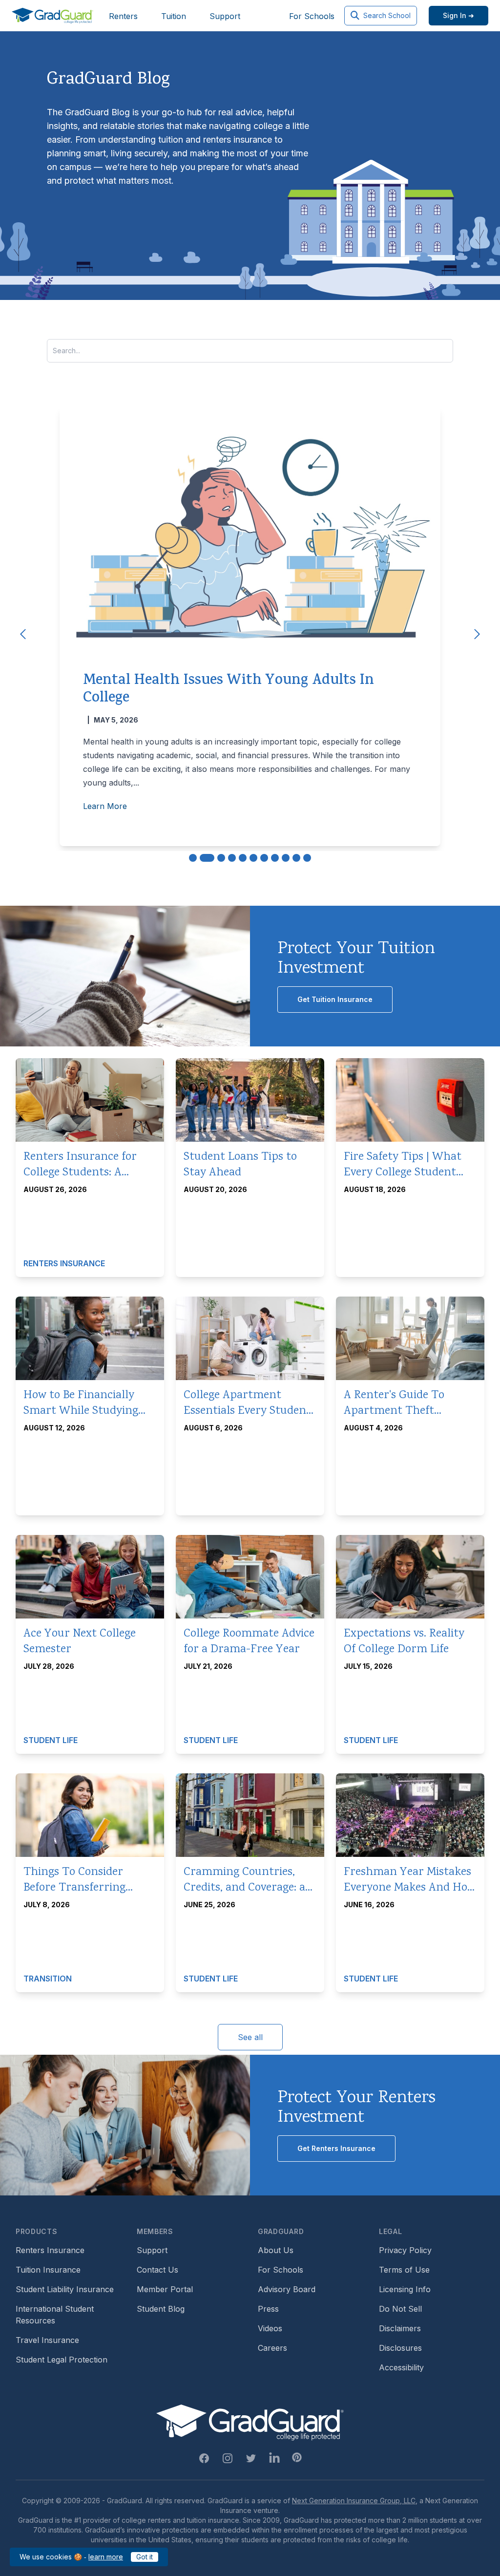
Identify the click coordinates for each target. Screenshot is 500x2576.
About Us (276, 2250)
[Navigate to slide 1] (193, 858)
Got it (145, 2557)
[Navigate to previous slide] (23, 634)
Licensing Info (405, 2289)
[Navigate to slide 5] (243, 858)
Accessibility (401, 2367)
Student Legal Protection (62, 2360)
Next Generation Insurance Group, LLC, (355, 2501)
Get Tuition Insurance (335, 999)
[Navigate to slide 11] (307, 858)
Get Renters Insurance (336, 2148)
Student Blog (161, 2309)
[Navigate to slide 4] (232, 858)
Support (225, 16)
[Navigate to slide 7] (264, 858)
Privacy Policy (405, 2250)
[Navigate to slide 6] (253, 858)
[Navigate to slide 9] (286, 858)
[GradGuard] (52, 16)
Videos (270, 2328)
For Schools (312, 16)
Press (268, 2309)
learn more (106, 2557)
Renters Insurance (50, 2250)
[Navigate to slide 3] (221, 858)
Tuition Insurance (48, 2270)
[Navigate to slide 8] (275, 858)
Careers (272, 2348)
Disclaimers (400, 2328)
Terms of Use (404, 2270)
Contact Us (157, 2270)
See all (250, 2037)
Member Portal (165, 2289)
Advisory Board (287, 2289)
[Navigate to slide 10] (296, 858)
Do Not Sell (400, 2309)
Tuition (174, 16)
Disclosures (400, 2348)
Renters (123, 16)
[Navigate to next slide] (477, 634)
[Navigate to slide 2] (207, 858)
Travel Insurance (47, 2340)
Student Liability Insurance (65, 2289)
